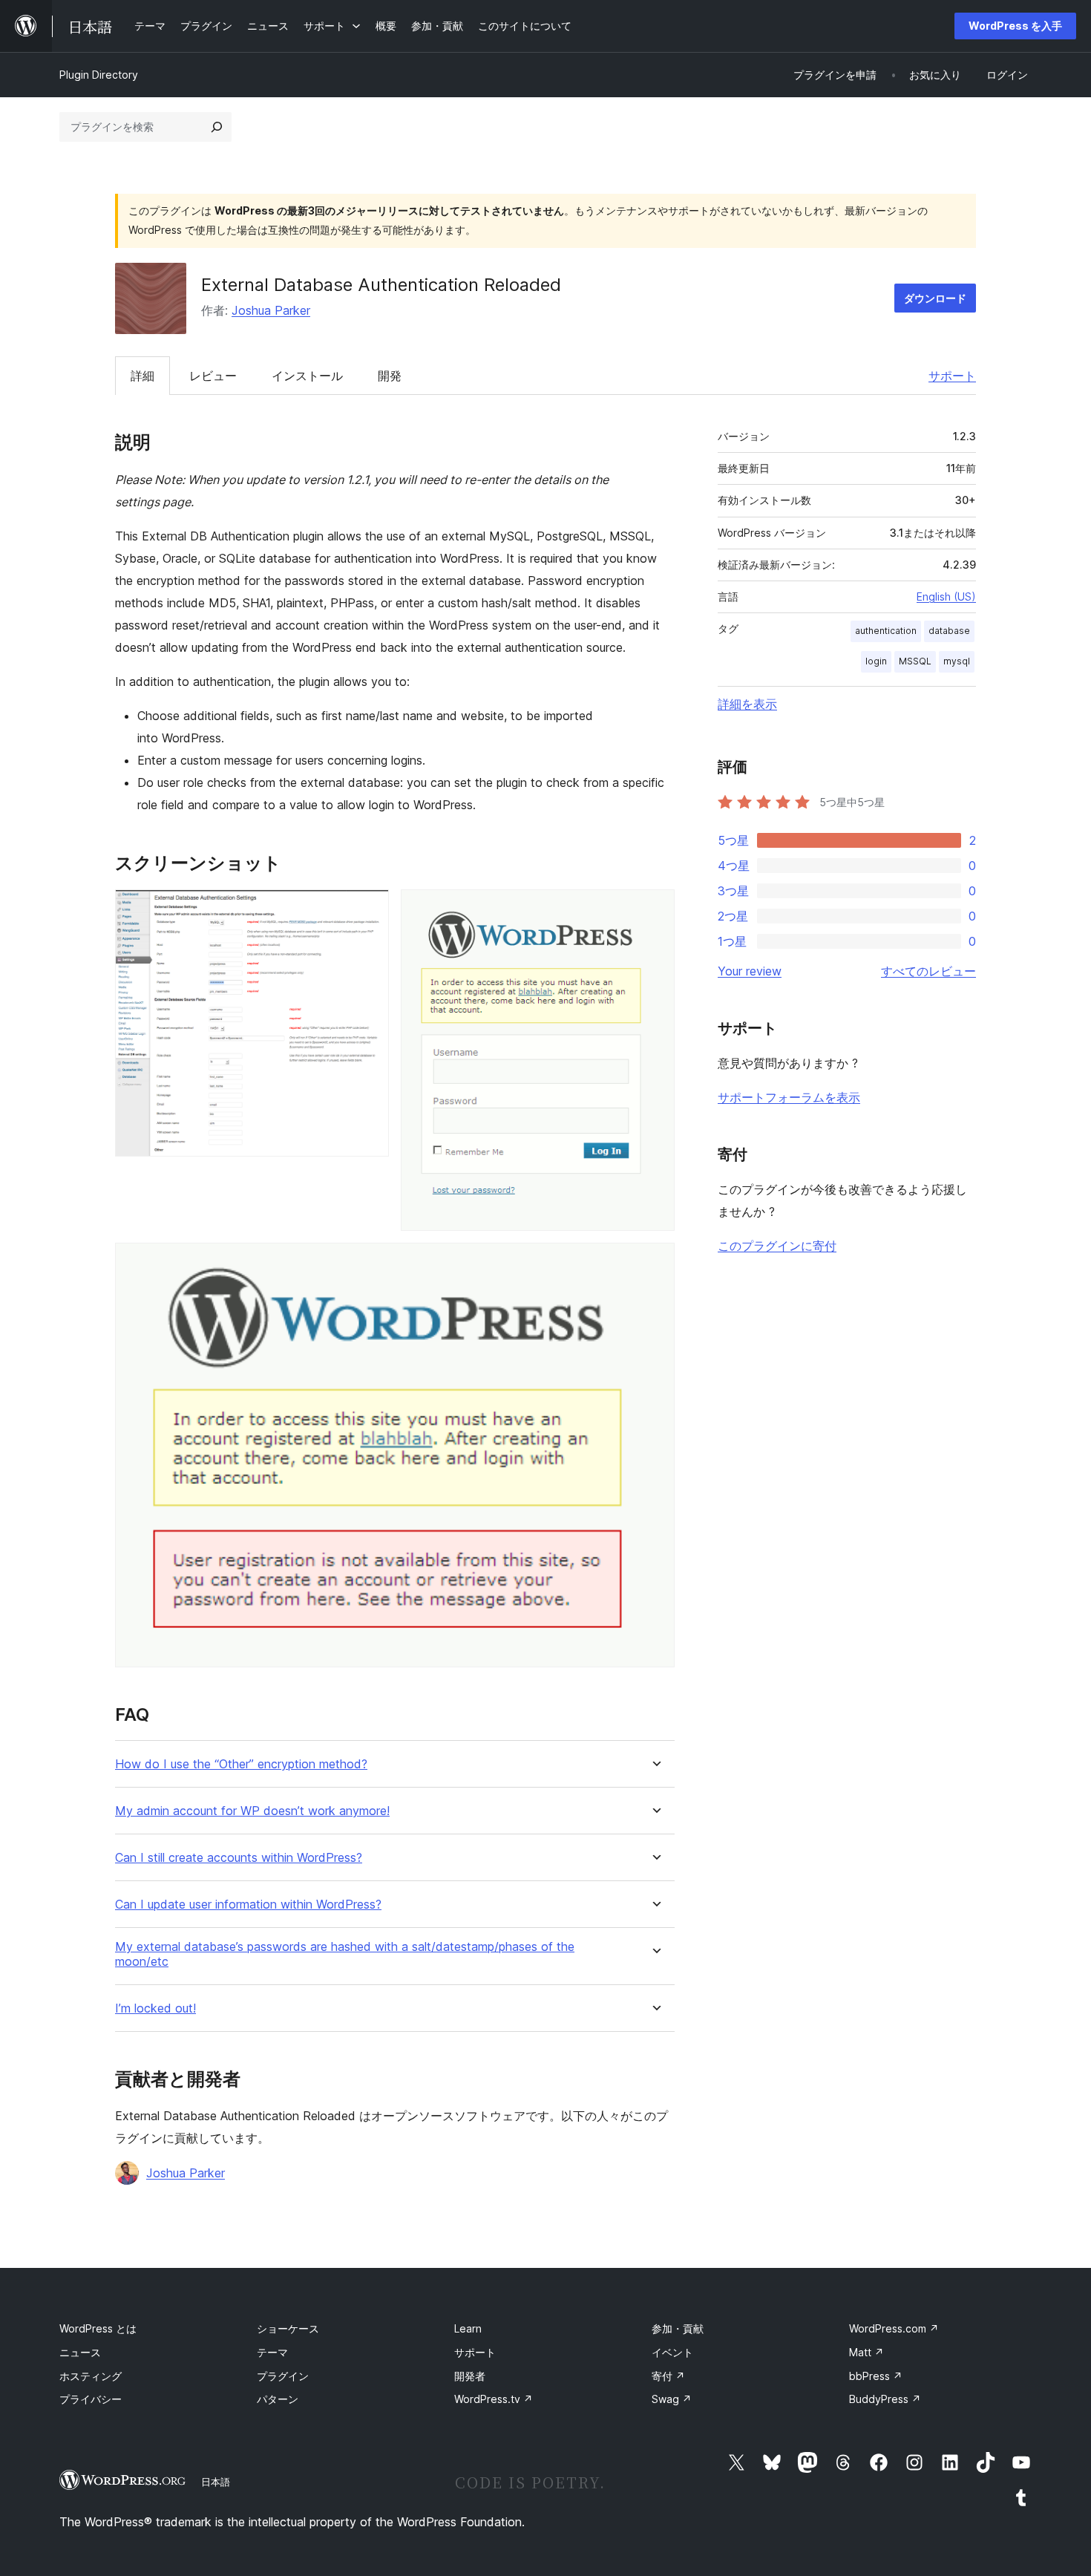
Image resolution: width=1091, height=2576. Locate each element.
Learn (468, 2328)
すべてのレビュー (928, 971)
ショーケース (288, 2328)
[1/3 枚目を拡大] (369, 909)
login (876, 661)
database (949, 631)
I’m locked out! (155, 2008)
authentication (886, 631)
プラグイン (283, 2376)
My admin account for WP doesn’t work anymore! (252, 1811)
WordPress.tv (494, 2399)
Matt (866, 2352)
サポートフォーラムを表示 (789, 1097)
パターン (278, 2399)
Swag (672, 2399)
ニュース (80, 2352)
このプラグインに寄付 (777, 1246)
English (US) (946, 596)
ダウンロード (935, 298)
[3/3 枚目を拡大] (655, 1263)
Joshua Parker (271, 310)
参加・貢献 (678, 2328)
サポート (952, 376)
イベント (672, 2352)
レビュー (213, 376)
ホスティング (91, 2376)
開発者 (470, 2376)
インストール (307, 376)
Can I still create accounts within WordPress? (239, 1858)
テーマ (272, 2352)
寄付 (668, 2376)
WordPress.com (894, 2328)
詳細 (142, 376)
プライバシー (91, 2399)
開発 (390, 376)
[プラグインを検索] (217, 127)
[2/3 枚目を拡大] (655, 909)
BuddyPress (885, 2399)
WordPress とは (98, 2328)
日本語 (216, 2482)
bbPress (876, 2376)
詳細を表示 (747, 704)
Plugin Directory (99, 75)
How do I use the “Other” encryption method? (241, 1764)
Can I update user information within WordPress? (248, 1905)
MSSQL (915, 661)
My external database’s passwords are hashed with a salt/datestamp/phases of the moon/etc (345, 1954)
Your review (750, 971)
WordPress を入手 (1015, 26)
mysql (957, 661)
